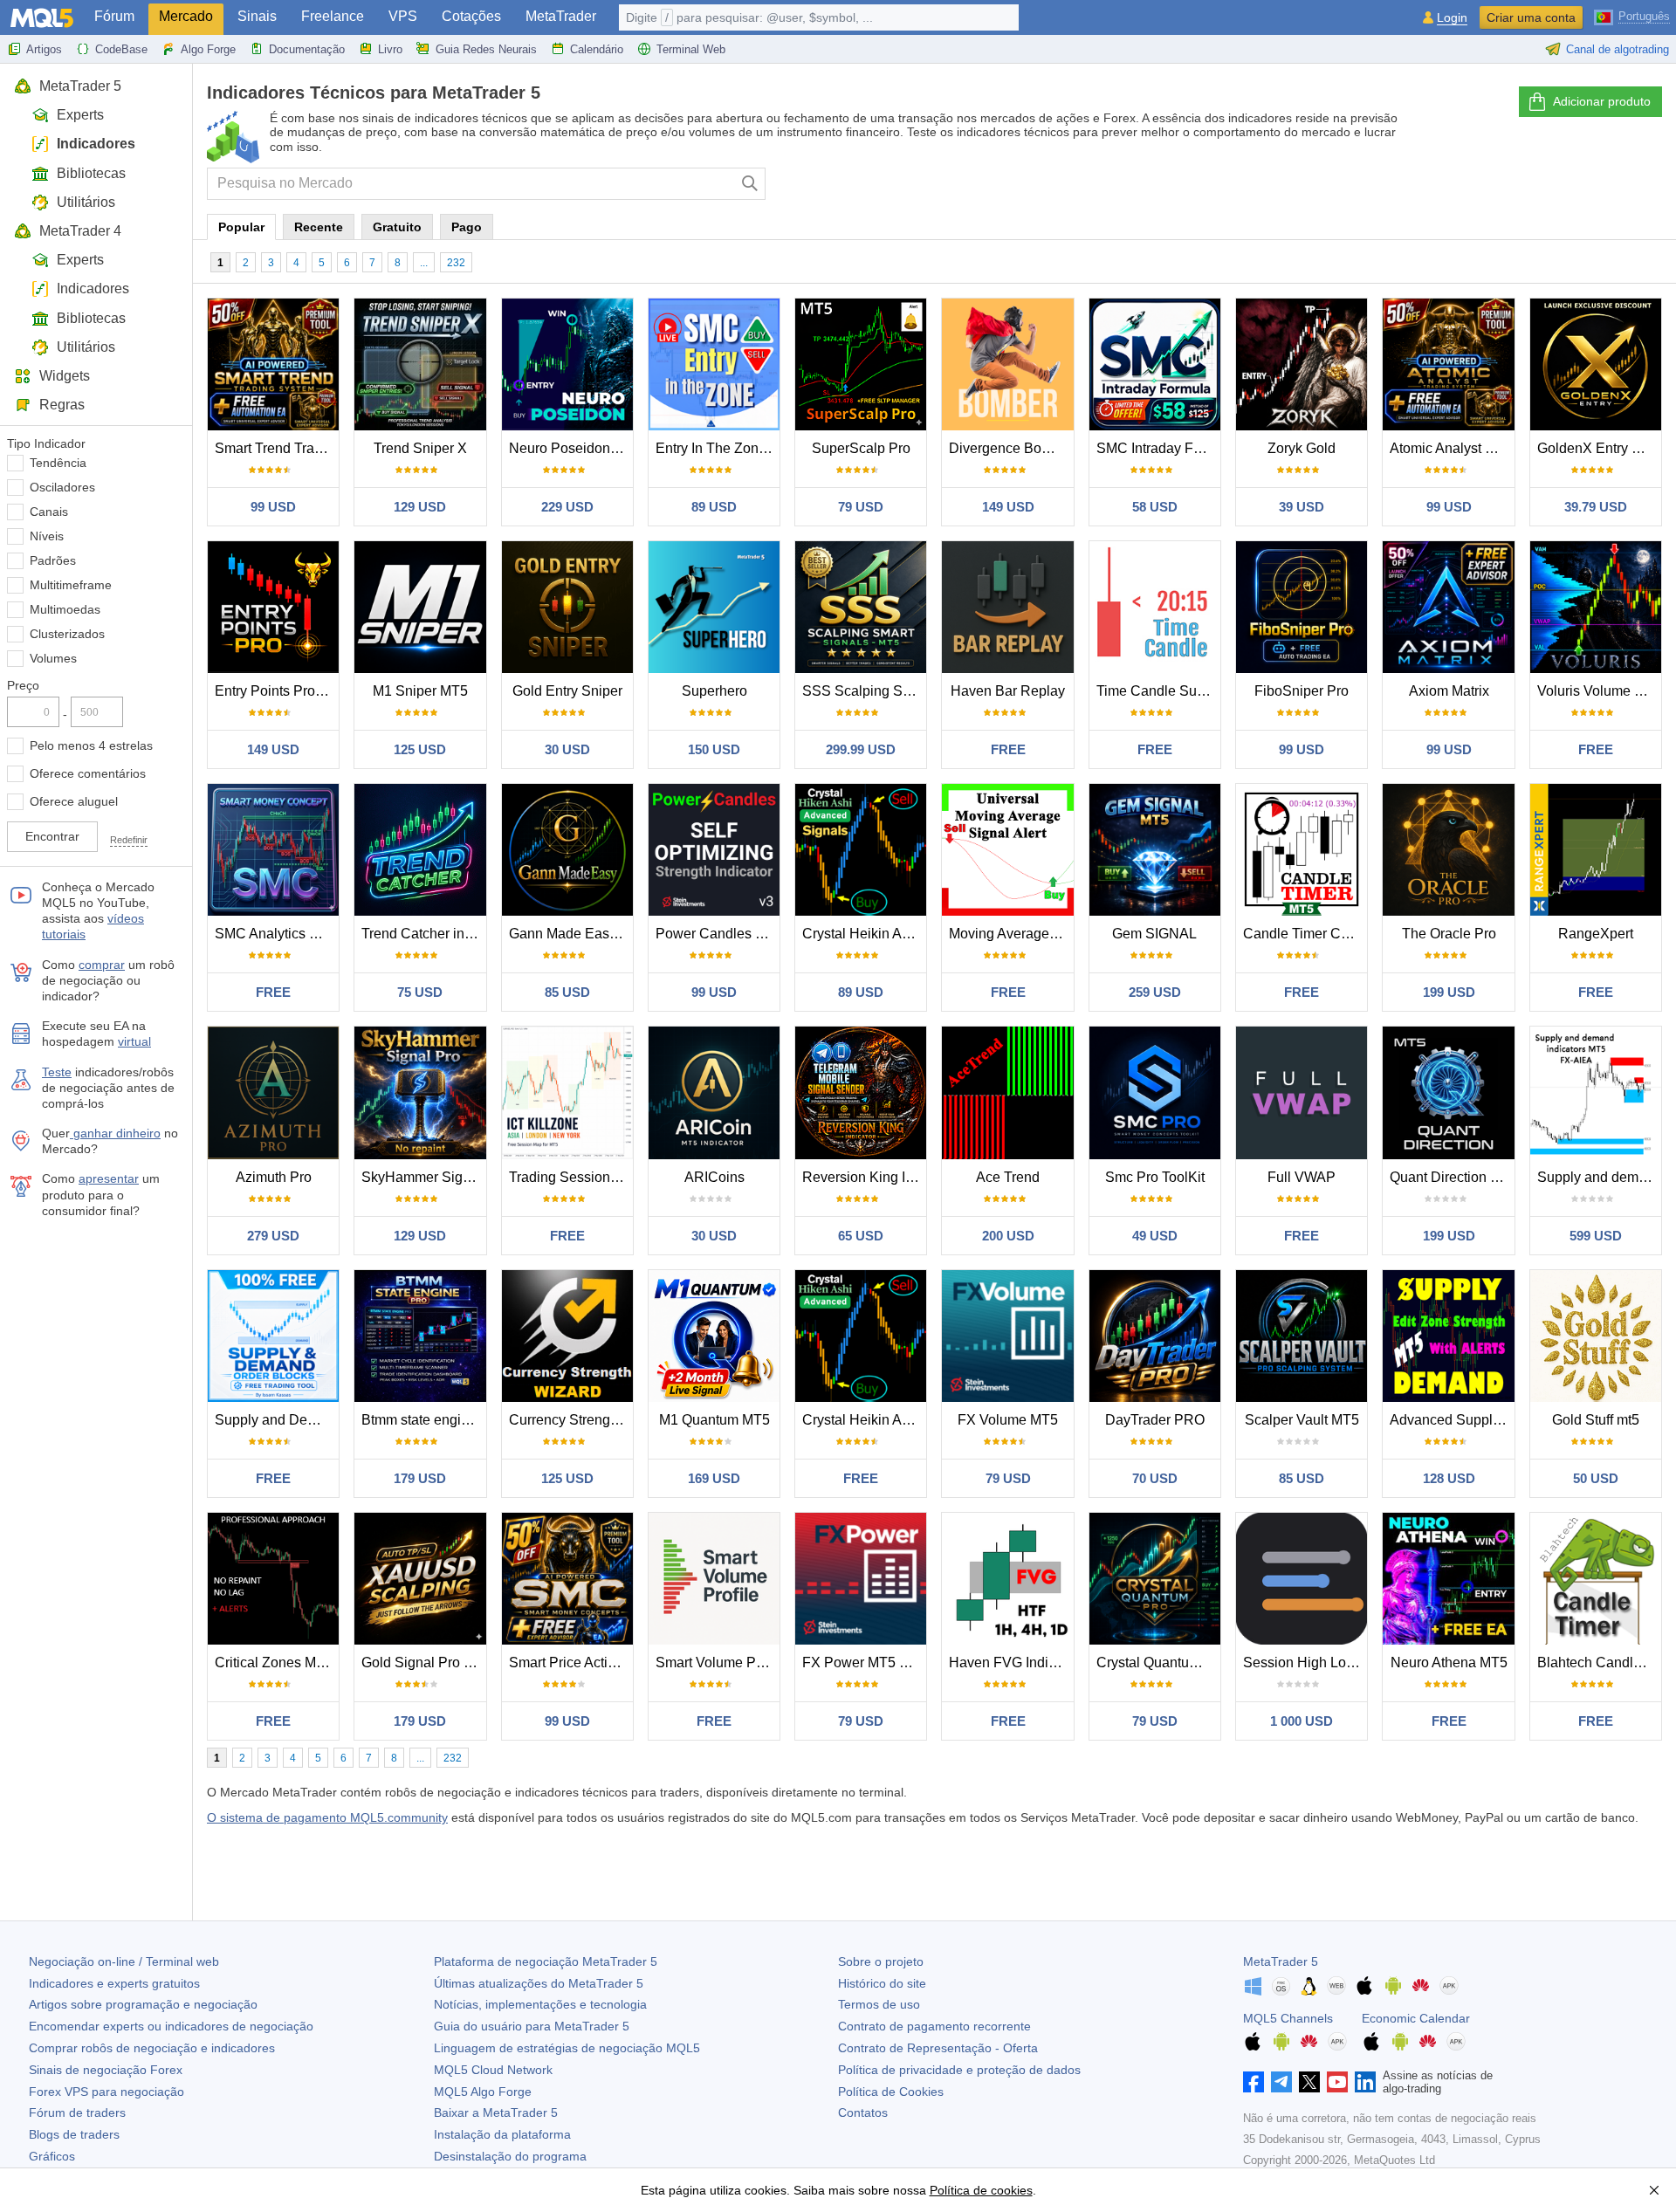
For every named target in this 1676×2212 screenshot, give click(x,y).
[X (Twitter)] (1309, 2082)
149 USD (1008, 507)
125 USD (420, 749)
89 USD (714, 507)
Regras (62, 405)
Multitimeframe (71, 585)
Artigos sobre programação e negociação (143, 2004)
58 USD (1155, 507)
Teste (57, 1072)
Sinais (257, 16)
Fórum (114, 16)
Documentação (307, 49)
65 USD (861, 1236)
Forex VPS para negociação (106, 2092)
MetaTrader (561, 16)
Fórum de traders (77, 2112)
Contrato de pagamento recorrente (934, 2026)
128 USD (1449, 1478)
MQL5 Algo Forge (483, 2092)
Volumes (53, 658)
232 (456, 263)
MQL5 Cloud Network (493, 2070)
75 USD (420, 992)
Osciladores (62, 487)
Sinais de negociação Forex (106, 2070)
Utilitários (86, 202)
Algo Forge (208, 49)
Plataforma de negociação (546, 1961)
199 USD (1449, 992)
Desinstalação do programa (510, 2156)
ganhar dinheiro (115, 1133)
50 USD (1596, 1478)
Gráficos (52, 2156)
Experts (80, 115)
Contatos (863, 2112)
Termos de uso (879, 2004)
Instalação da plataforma (502, 2134)
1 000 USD (1302, 1721)
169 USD (714, 1478)
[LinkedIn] (1365, 2082)
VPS (403, 16)
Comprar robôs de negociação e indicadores (152, 2048)
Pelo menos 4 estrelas (91, 745)
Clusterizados (67, 634)
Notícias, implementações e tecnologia (540, 2004)
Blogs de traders (74, 2134)
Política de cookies (981, 2190)
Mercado (186, 16)
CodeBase (121, 49)
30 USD (567, 749)
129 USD (420, 507)
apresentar (109, 1178)
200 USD (1008, 1236)
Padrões (53, 560)
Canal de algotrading (1618, 49)
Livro (390, 49)
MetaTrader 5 (80, 86)
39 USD (1302, 507)
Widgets (65, 376)
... (424, 263)
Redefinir (129, 840)
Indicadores (96, 144)
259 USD (1155, 992)
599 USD (1596, 1236)
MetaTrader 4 (80, 231)
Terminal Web (691, 49)
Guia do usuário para (532, 2026)
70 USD (1155, 1478)
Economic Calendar (1416, 2018)
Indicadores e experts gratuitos (114, 1983)
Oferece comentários (88, 773)
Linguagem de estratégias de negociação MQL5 (567, 2048)
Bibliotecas (91, 173)
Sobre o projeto (881, 1961)
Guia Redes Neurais (486, 49)
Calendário (597, 49)
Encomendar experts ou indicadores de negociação (171, 2026)
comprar (102, 965)
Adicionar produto (1602, 101)
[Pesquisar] (750, 184)
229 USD (567, 507)
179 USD (420, 1478)
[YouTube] (1337, 2082)
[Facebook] (1254, 2082)
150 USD (714, 749)
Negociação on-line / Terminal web (124, 1961)
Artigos (44, 49)
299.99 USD (861, 749)
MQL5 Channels (1288, 2018)
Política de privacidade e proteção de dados (959, 2070)
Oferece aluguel (74, 801)
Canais (49, 512)
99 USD (273, 507)
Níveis (47, 536)
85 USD (567, 992)
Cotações (471, 16)
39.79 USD (1596, 507)
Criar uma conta (1531, 17)
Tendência (58, 463)
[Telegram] (1281, 2082)
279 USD (273, 1236)
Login (1452, 18)
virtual (134, 1041)
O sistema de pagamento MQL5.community (327, 1817)
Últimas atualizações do (539, 1983)
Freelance (333, 16)
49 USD (1155, 1236)
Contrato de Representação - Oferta (938, 2048)
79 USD (861, 507)
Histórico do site (882, 1983)
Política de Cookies (891, 2092)
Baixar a (496, 2112)
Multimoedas (65, 609)
